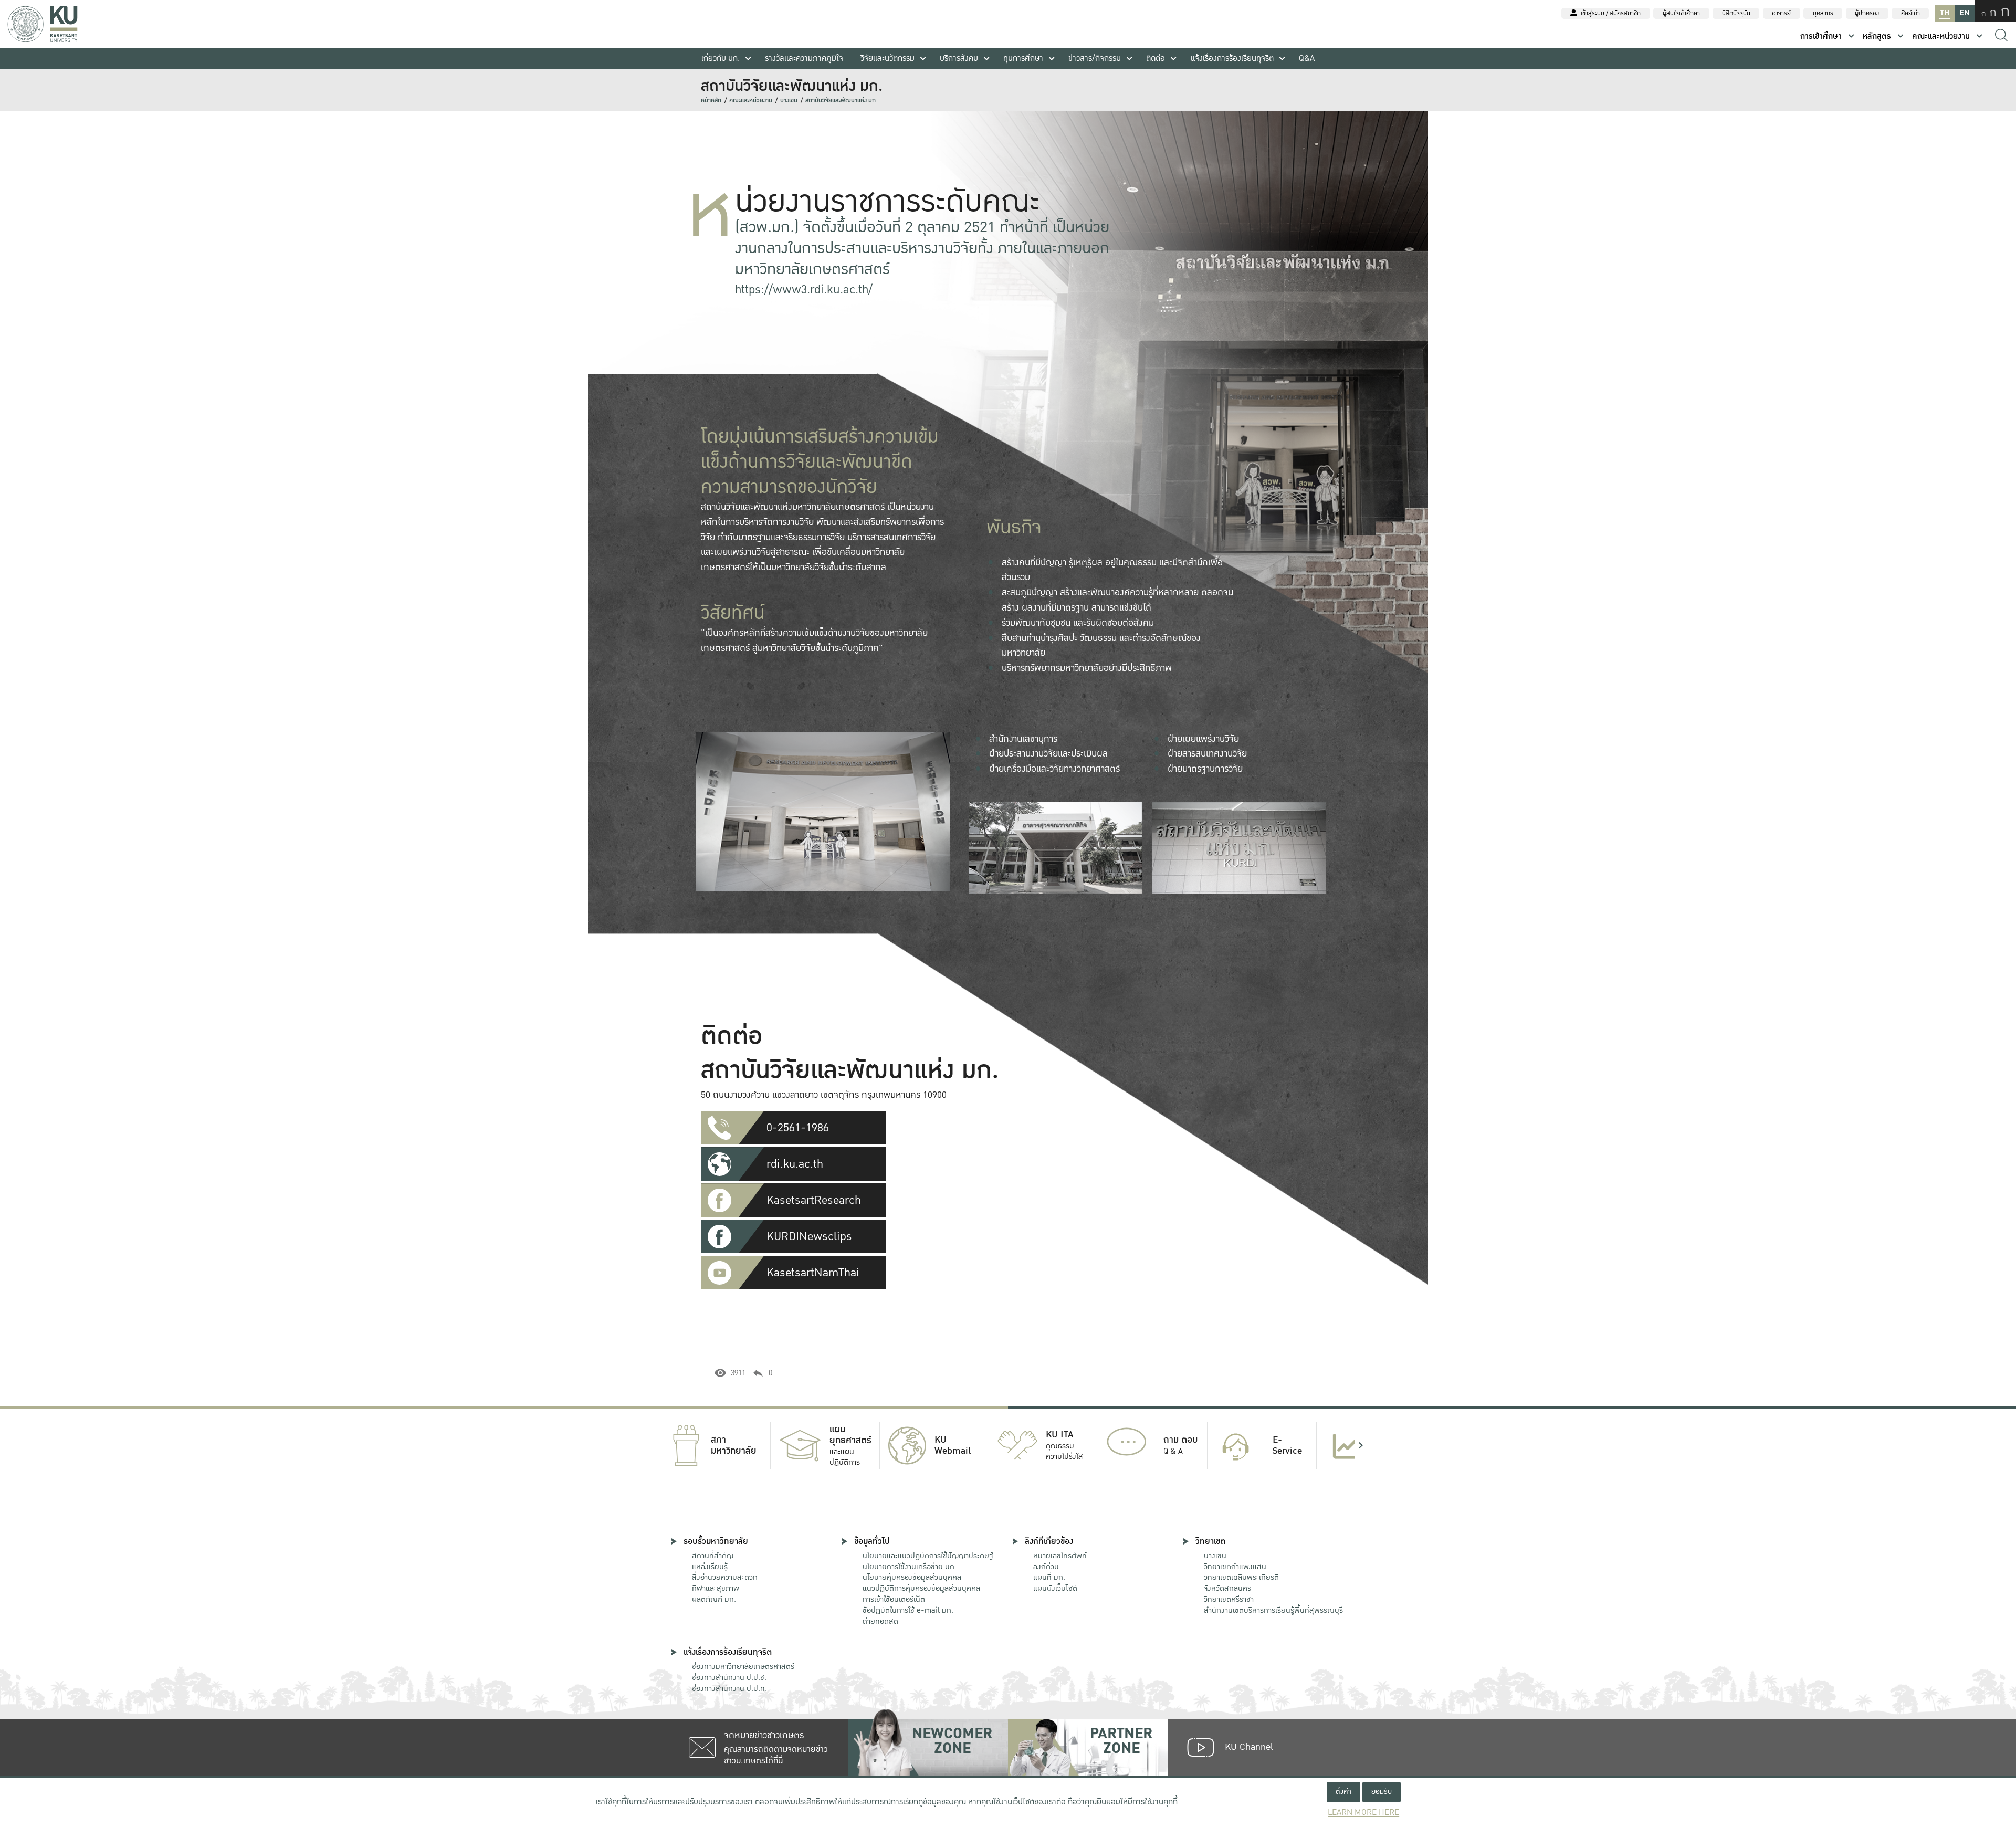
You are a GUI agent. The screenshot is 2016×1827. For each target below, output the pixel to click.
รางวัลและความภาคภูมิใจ (804, 59)
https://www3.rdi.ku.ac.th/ (804, 290)
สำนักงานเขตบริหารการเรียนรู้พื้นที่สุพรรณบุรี (1273, 1610)
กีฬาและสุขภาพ (716, 1588)
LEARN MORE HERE (1363, 1813)
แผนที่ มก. (1049, 1577)
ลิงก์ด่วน (1046, 1567)
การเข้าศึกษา (1821, 36)
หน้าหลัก (711, 101)
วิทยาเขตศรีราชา (1229, 1599)
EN (1965, 13)
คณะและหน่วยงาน (1941, 36)
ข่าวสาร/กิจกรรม (1095, 59)
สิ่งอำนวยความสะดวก (725, 1577)
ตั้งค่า (1343, 1792)
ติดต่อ (1156, 59)
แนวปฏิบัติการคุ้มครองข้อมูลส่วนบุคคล (921, 1588)
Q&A (1307, 59)
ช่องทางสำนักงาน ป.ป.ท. (729, 1688)
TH (1945, 13)
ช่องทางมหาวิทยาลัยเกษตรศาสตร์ (743, 1666)
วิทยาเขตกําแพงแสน (1235, 1567)
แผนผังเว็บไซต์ (1055, 1588)
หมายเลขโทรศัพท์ (1060, 1556)
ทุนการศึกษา (1023, 59)
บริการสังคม (959, 59)
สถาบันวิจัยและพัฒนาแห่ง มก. (841, 101)
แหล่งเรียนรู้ (710, 1567)
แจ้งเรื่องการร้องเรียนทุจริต (1232, 59)
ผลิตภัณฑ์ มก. (714, 1599)
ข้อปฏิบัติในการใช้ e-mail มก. (908, 1610)
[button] (655, 1445)
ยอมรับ (1382, 1792)
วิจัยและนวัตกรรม (888, 59)
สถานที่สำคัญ (713, 1556)
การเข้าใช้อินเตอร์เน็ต (894, 1599)
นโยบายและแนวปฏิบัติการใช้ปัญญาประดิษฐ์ (928, 1556)
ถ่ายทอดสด (880, 1621)
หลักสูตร (1877, 36)
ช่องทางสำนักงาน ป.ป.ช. (729, 1677)
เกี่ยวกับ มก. (721, 59)
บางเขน (789, 101)
